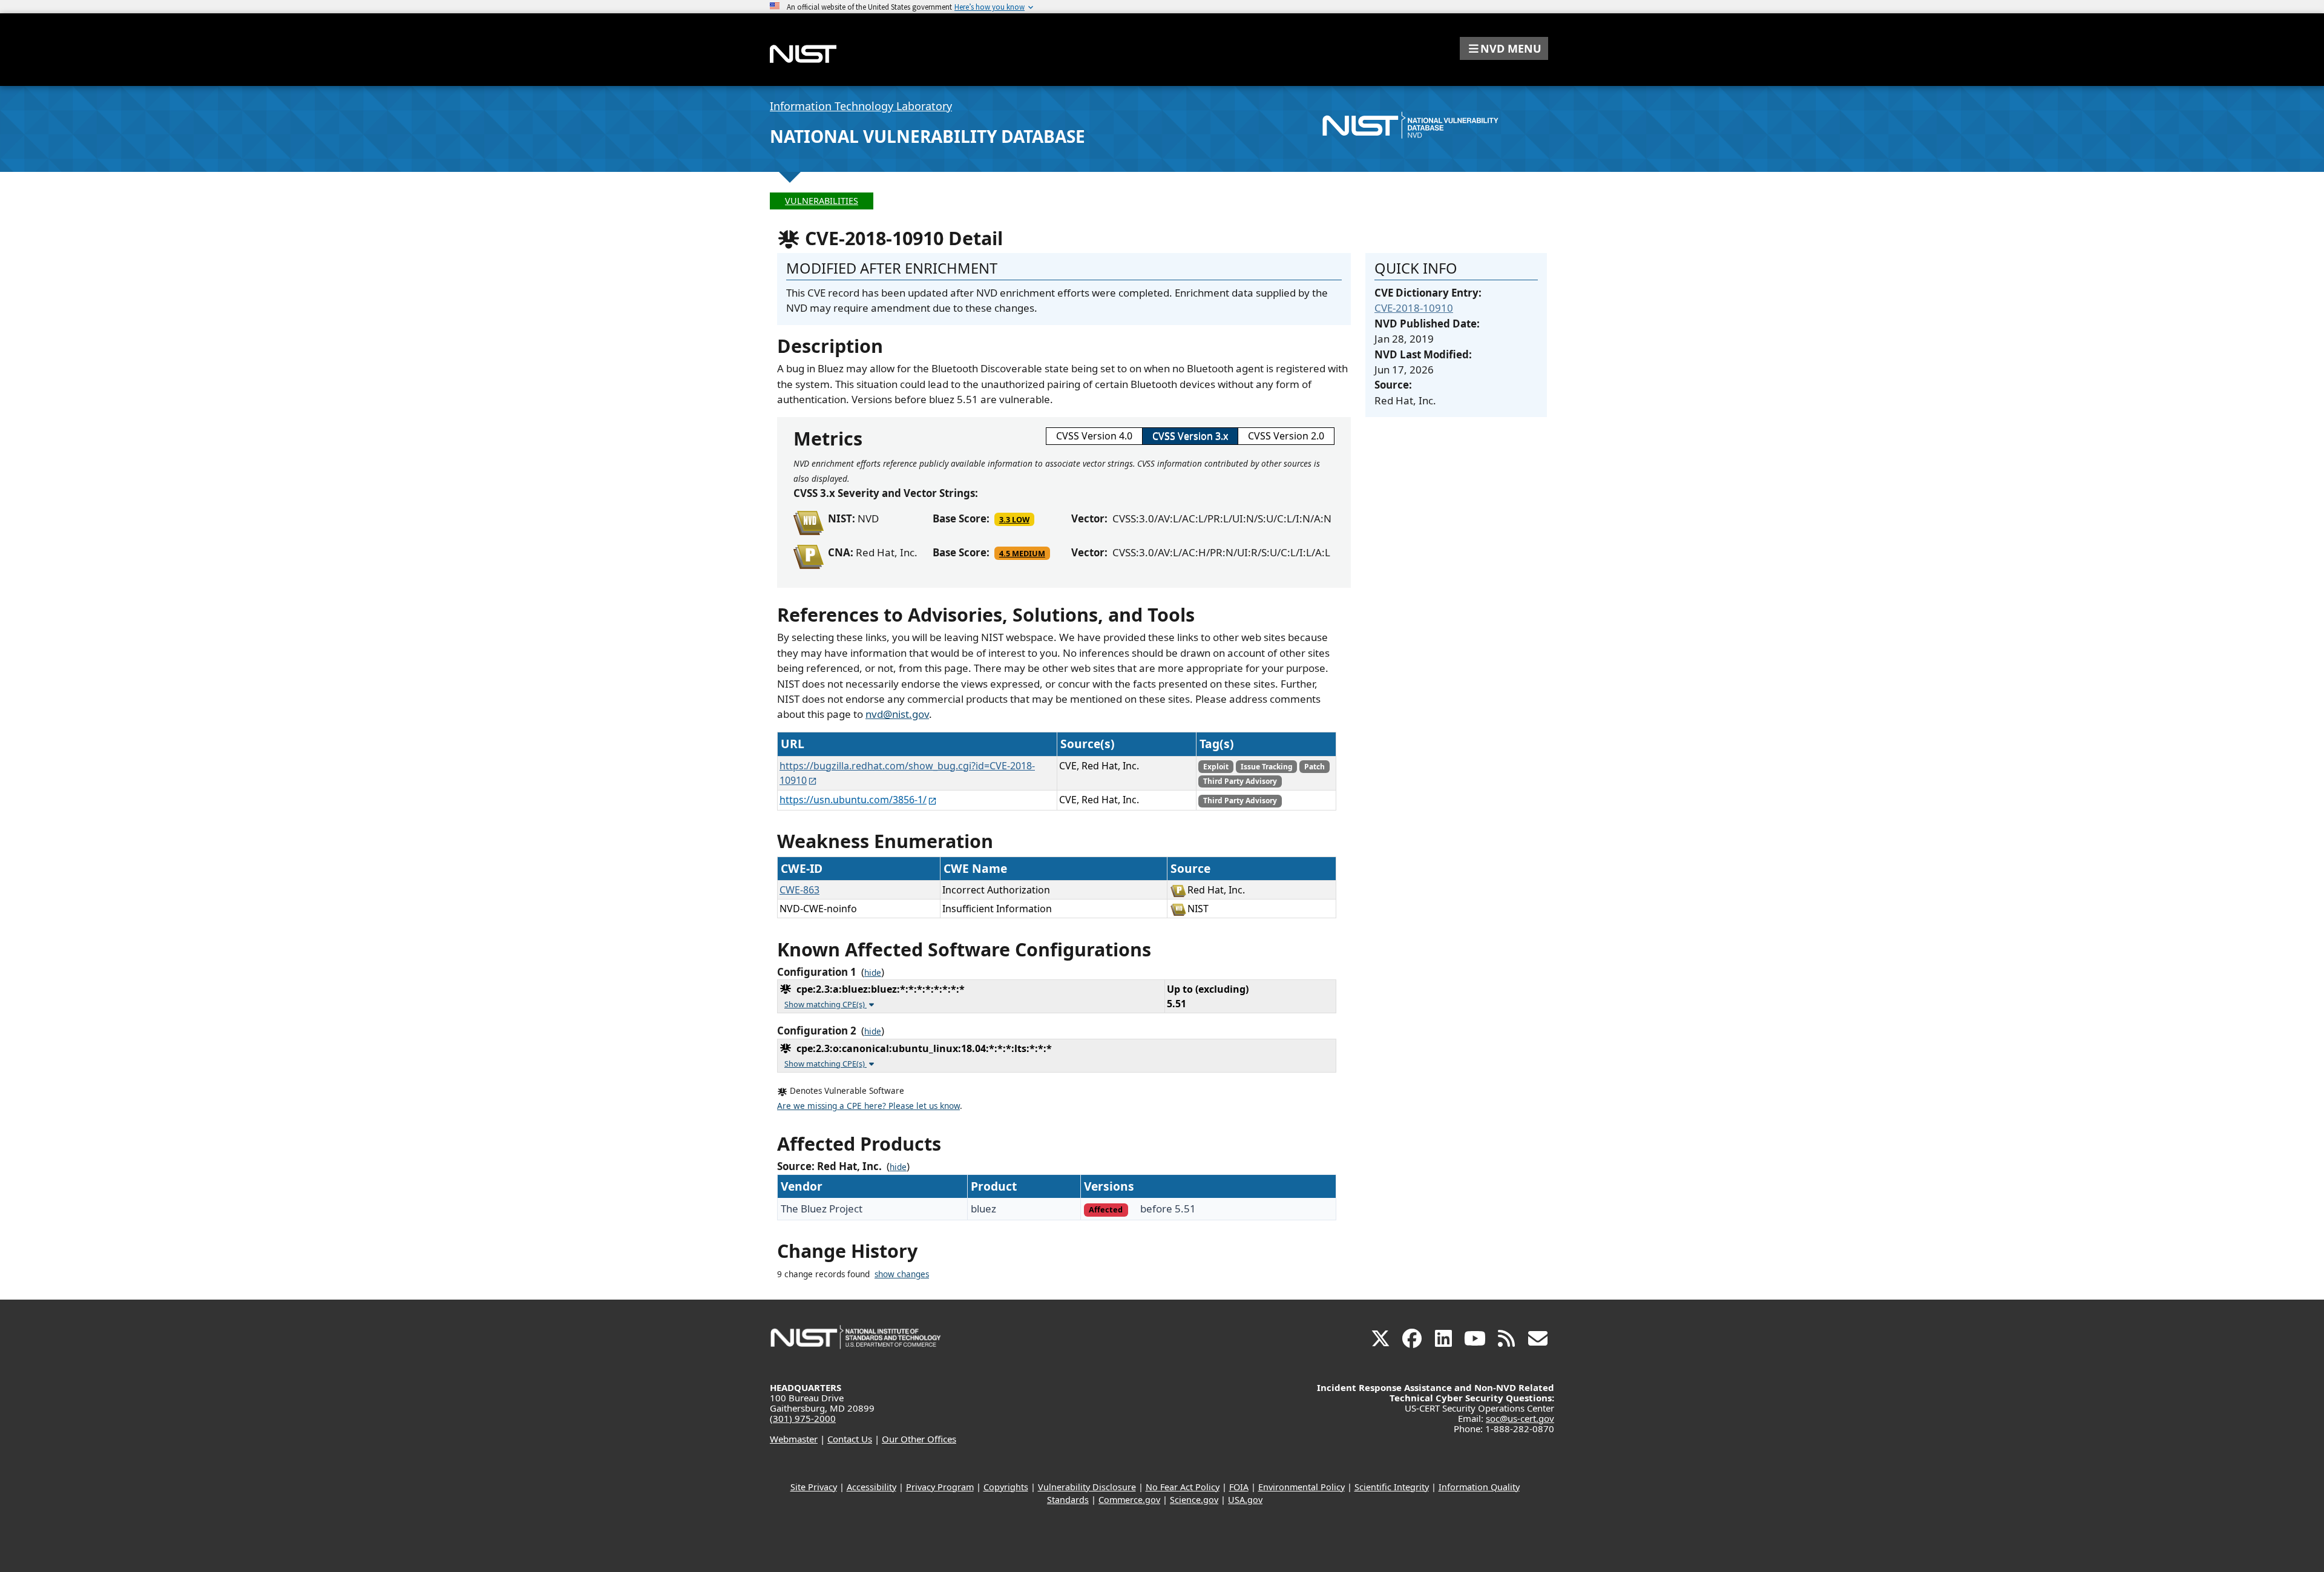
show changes (902, 1274)
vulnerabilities (822, 201)
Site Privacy (814, 1487)
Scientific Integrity (1392, 1487)
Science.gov (1194, 1500)
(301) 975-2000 (803, 1418)
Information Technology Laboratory (861, 106)
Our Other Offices (919, 1439)
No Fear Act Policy (1183, 1487)
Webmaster (794, 1439)
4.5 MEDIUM (1022, 553)
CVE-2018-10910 (1414, 308)
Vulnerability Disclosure (1087, 1487)
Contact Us (850, 1439)
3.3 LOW (1014, 519)
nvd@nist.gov (897, 714)
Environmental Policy (1302, 1487)
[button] (1504, 48)
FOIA (1239, 1487)
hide (873, 973)
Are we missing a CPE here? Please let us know (868, 1106)
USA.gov (1245, 1500)
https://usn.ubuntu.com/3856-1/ (853, 800)
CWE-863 (799, 890)
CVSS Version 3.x (1190, 436)
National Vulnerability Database (927, 136)
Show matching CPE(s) (826, 1004)
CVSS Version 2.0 (1286, 436)
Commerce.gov (1129, 1500)
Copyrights (1006, 1487)
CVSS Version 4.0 (1094, 436)
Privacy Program (940, 1487)
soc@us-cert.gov (1520, 1418)
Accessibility (871, 1487)
